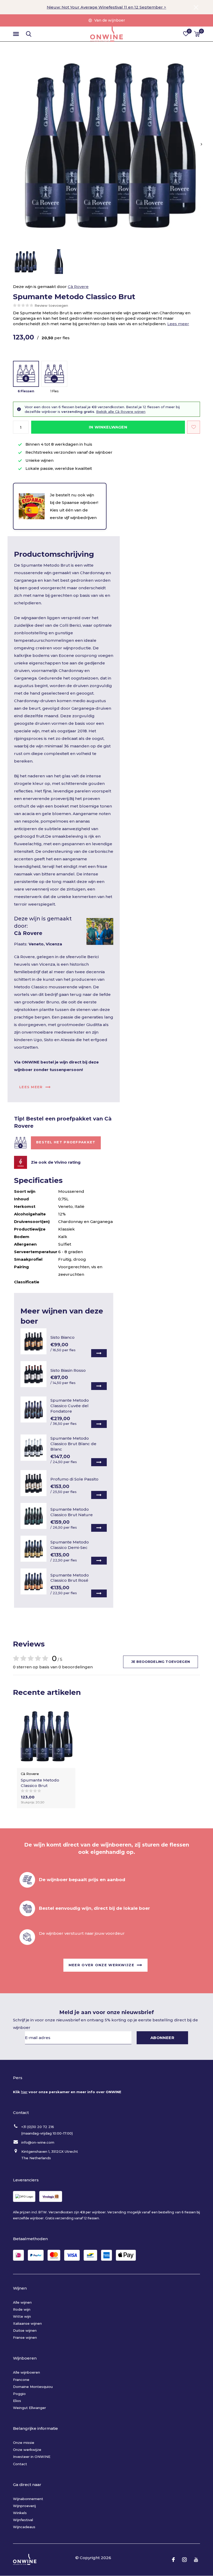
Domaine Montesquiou (33, 2387)
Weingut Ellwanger (29, 2408)
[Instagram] (184, 2560)
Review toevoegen (51, 305)
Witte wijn (22, 2316)
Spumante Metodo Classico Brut (40, 1783)
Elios (17, 2401)
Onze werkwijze (27, 2450)
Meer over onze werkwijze (101, 1965)
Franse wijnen (25, 2337)
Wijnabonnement (28, 2499)
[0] (197, 34)
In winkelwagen (108, 427)
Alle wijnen (22, 2302)
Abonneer (162, 2038)
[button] (17, 34)
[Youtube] (196, 2560)
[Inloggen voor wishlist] (194, 427)
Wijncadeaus (24, 2527)
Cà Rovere (78, 287)
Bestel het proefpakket (66, 1142)
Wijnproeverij (24, 2506)
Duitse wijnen (25, 2330)
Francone (21, 2380)
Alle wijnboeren (26, 2372)
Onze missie (24, 2443)
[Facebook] (173, 2560)
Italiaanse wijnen (27, 2323)
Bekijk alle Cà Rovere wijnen (121, 412)
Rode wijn (22, 2309)
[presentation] (201, 144)
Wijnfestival (23, 2520)
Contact (20, 2464)
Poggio (19, 2394)
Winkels (20, 2513)
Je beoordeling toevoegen (161, 1662)
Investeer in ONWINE (32, 2457)
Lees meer (178, 324)
